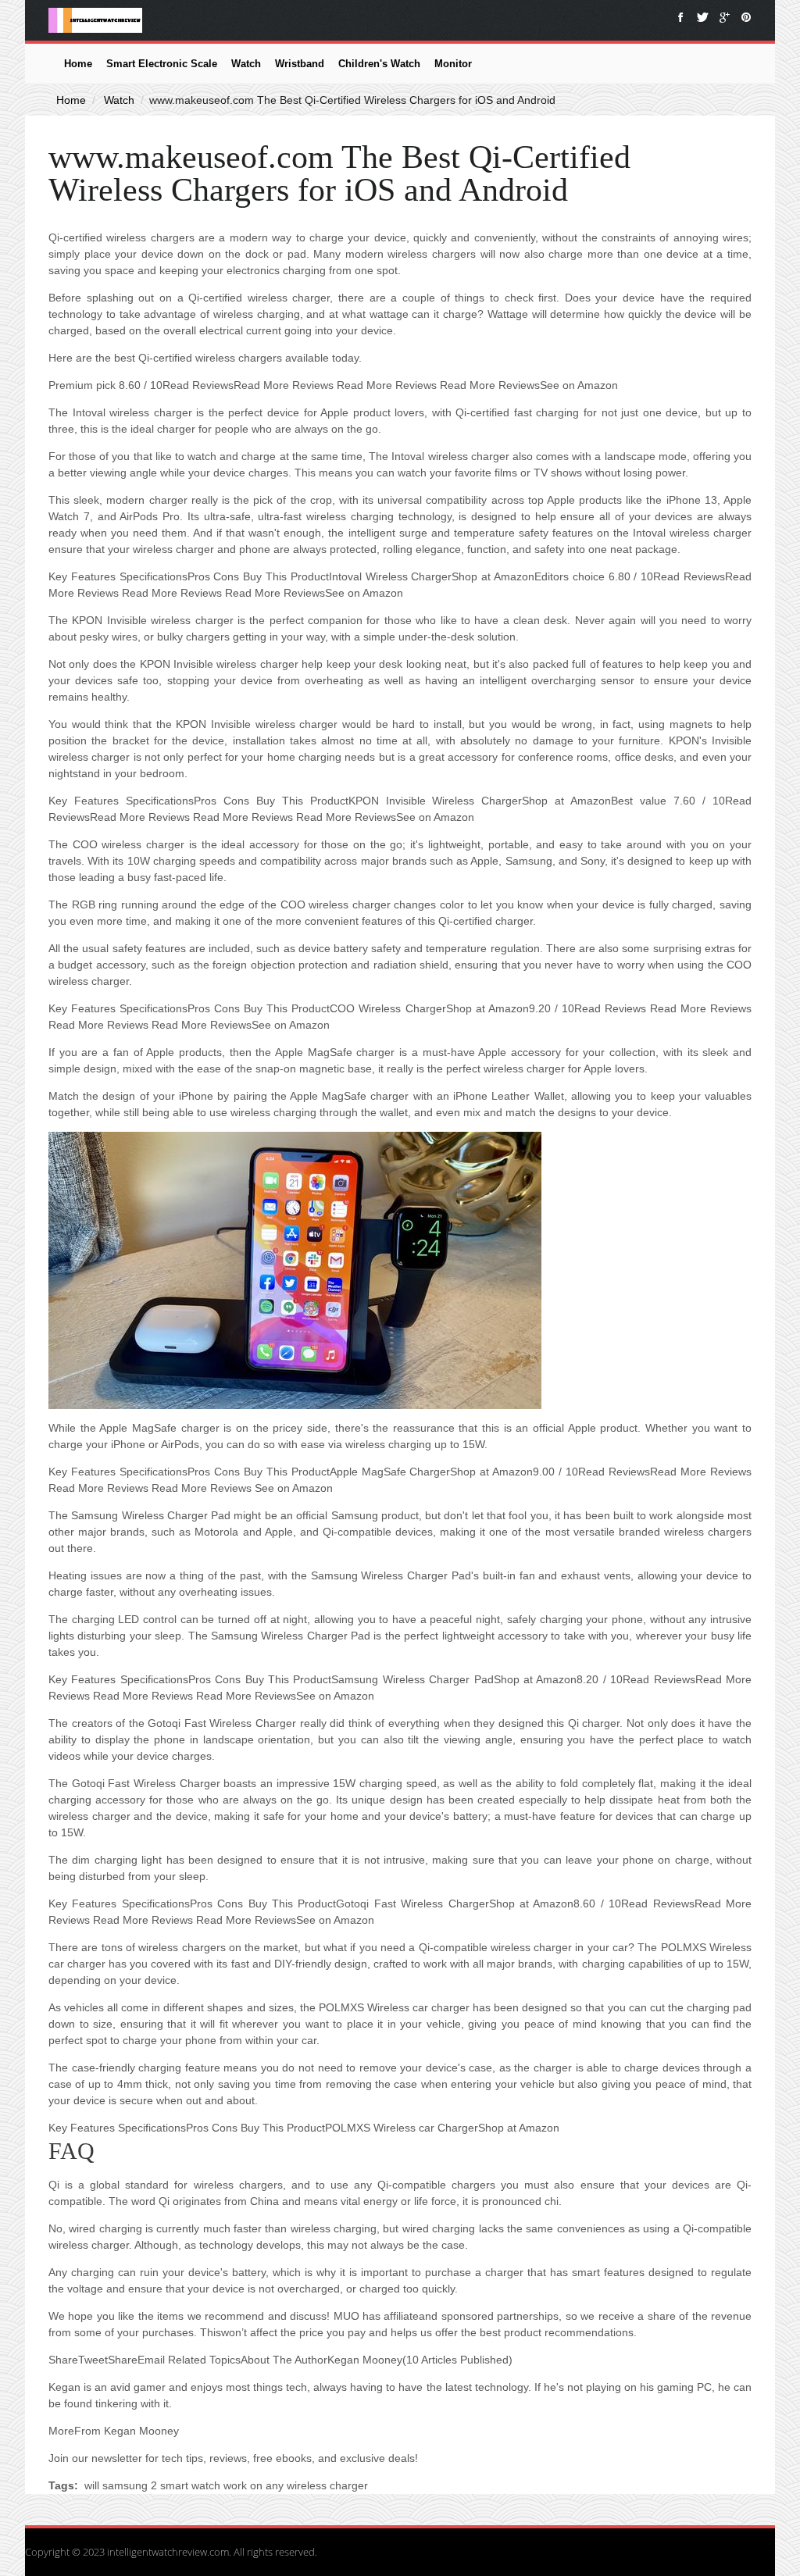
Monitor (453, 64)
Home (78, 64)
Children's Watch (379, 64)
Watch (246, 64)
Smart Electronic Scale (162, 64)
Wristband (300, 64)
